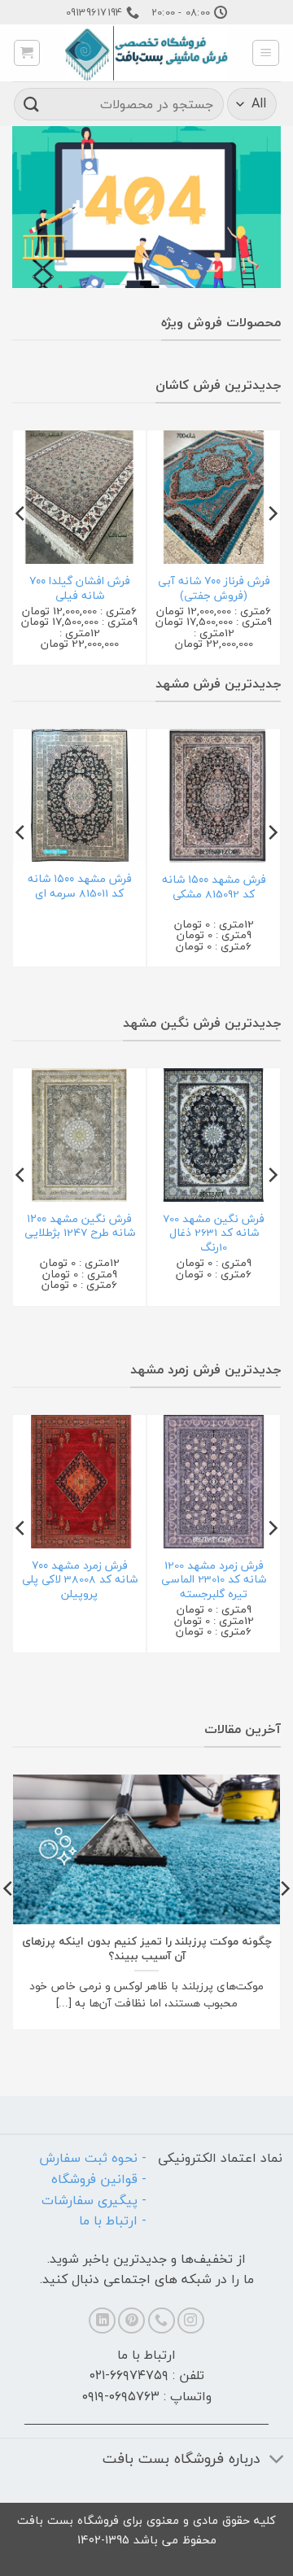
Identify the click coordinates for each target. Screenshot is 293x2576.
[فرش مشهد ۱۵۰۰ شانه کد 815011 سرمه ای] (79, 795)
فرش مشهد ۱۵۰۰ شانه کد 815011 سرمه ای (80, 886)
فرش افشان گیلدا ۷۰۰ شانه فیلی (80, 588)
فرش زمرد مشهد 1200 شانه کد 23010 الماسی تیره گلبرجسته (214, 1580)
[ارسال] (32, 104)
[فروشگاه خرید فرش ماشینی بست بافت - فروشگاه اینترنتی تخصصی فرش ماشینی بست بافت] (146, 53)
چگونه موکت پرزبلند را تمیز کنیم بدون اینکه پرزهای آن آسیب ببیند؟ (147, 1948)
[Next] (21, 546)
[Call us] (162, 2321)
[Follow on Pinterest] (131, 2321)
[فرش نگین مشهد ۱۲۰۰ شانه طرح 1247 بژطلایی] (79, 1135)
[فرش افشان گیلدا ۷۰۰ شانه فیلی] (79, 497)
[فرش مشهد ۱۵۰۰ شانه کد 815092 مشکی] (214, 796)
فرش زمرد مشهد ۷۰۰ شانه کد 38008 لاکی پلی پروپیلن (80, 1580)
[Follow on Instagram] (191, 2321)
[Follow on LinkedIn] (102, 2321)
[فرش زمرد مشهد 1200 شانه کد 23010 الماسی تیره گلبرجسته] (214, 1482)
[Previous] (272, 546)
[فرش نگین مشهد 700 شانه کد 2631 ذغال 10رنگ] (214, 1135)
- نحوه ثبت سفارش (93, 2158)
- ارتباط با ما (113, 2220)
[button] (266, 53)
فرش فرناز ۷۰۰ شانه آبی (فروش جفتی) (214, 588)
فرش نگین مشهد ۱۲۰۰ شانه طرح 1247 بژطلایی (80, 1226)
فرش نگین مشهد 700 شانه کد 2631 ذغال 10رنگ (214, 1233)
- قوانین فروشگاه (99, 2179)
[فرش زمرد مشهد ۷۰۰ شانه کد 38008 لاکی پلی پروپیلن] (79, 1482)
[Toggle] (277, 2460)
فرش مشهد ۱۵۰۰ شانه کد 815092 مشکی (214, 886)
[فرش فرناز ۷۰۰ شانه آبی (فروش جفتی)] (214, 497)
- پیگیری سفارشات (94, 2200)
